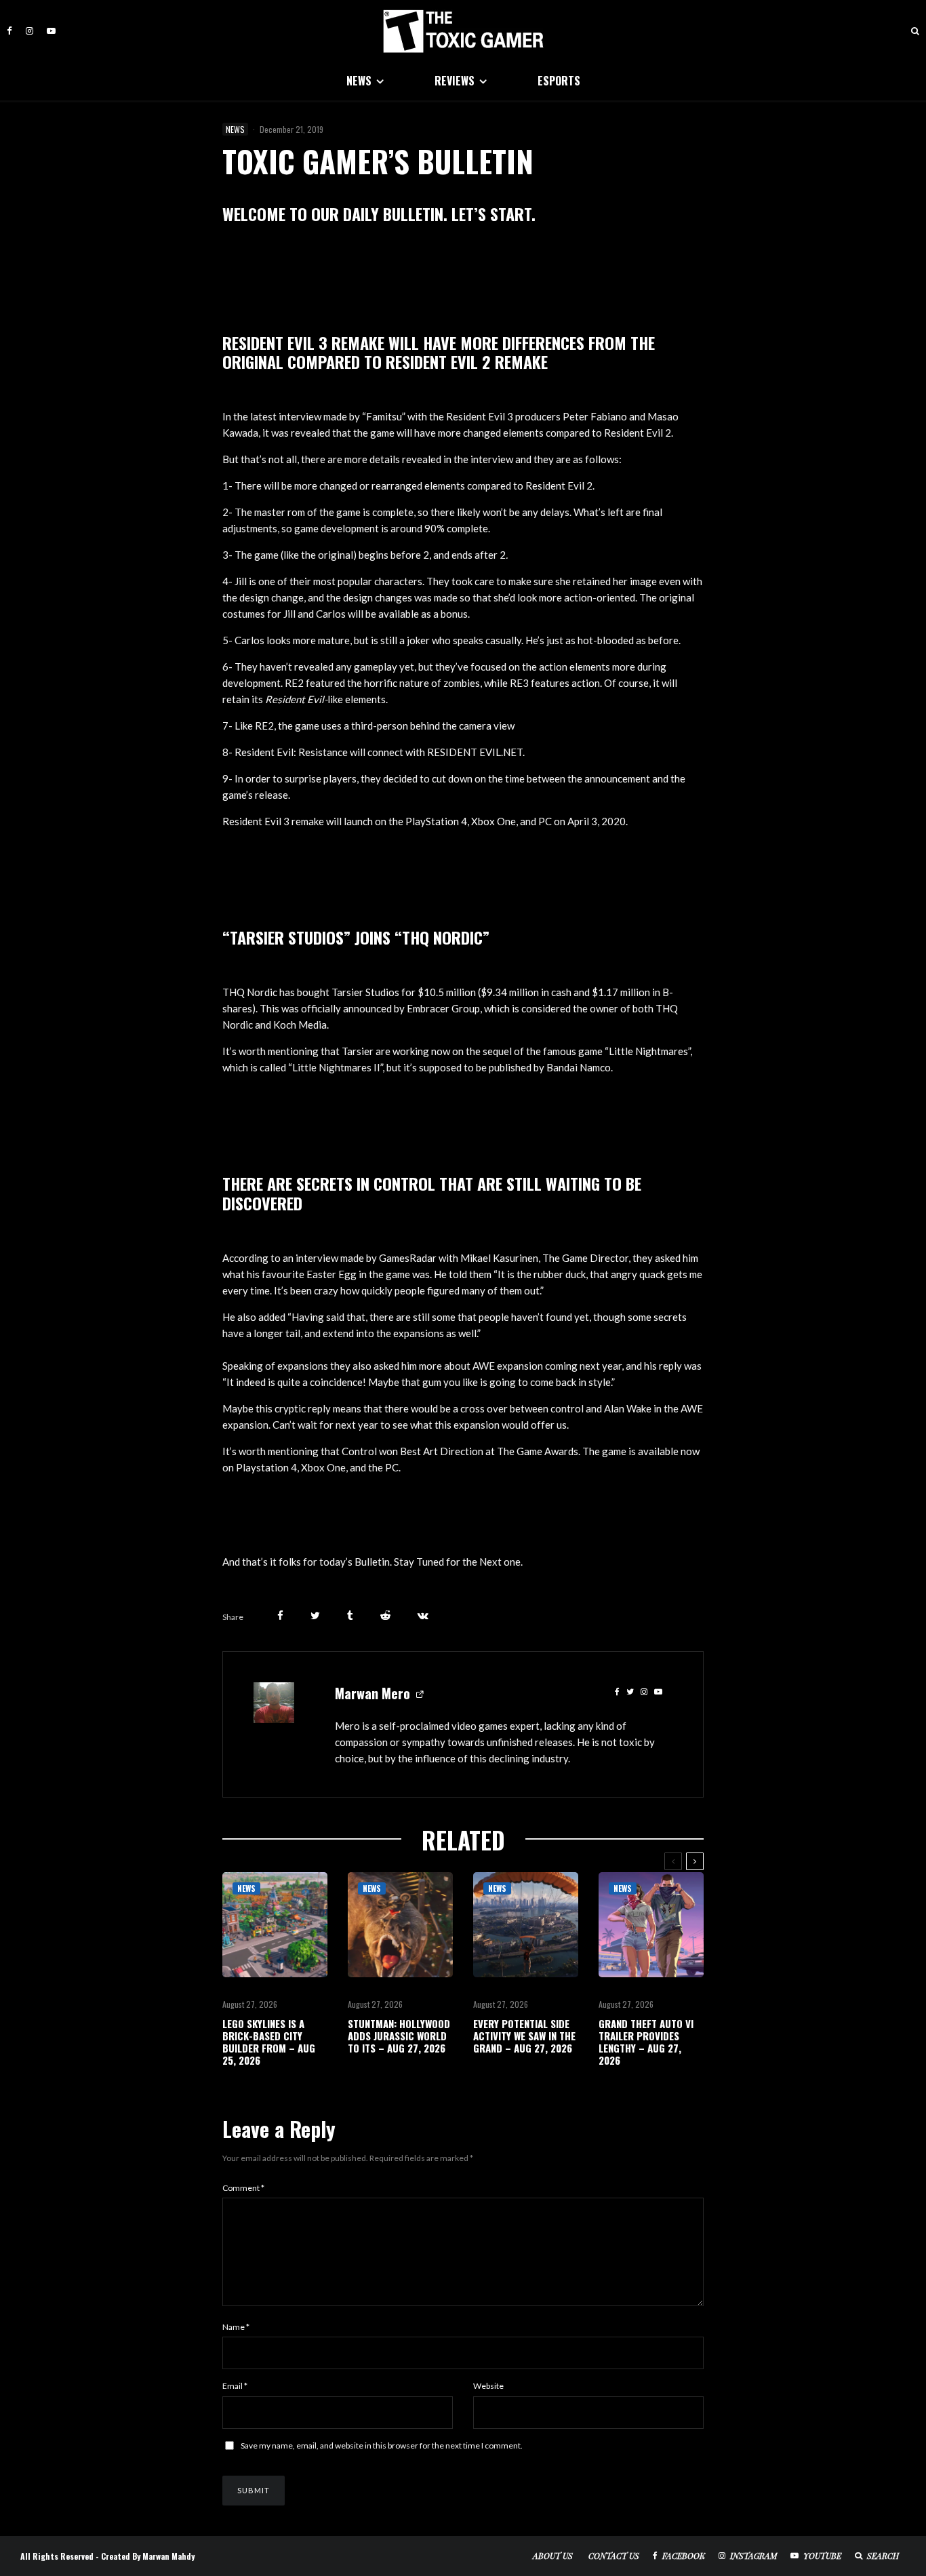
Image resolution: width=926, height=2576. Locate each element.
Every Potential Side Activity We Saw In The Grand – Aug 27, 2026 (524, 2036)
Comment (243, 2188)
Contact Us (614, 2556)
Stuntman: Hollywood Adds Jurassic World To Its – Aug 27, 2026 (399, 2036)
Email (235, 2386)
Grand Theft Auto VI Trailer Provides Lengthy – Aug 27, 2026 (646, 2042)
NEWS (359, 81)
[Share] (280, 1616)
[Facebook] (9, 31)
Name (236, 2327)
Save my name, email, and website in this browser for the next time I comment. (382, 2445)
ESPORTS (559, 81)
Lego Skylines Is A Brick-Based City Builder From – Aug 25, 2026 (269, 2042)
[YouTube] (51, 31)
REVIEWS (455, 81)
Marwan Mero (373, 1693)
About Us (553, 2556)
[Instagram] (29, 31)
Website (488, 2386)
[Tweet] (315, 1616)
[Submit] (385, 1616)
